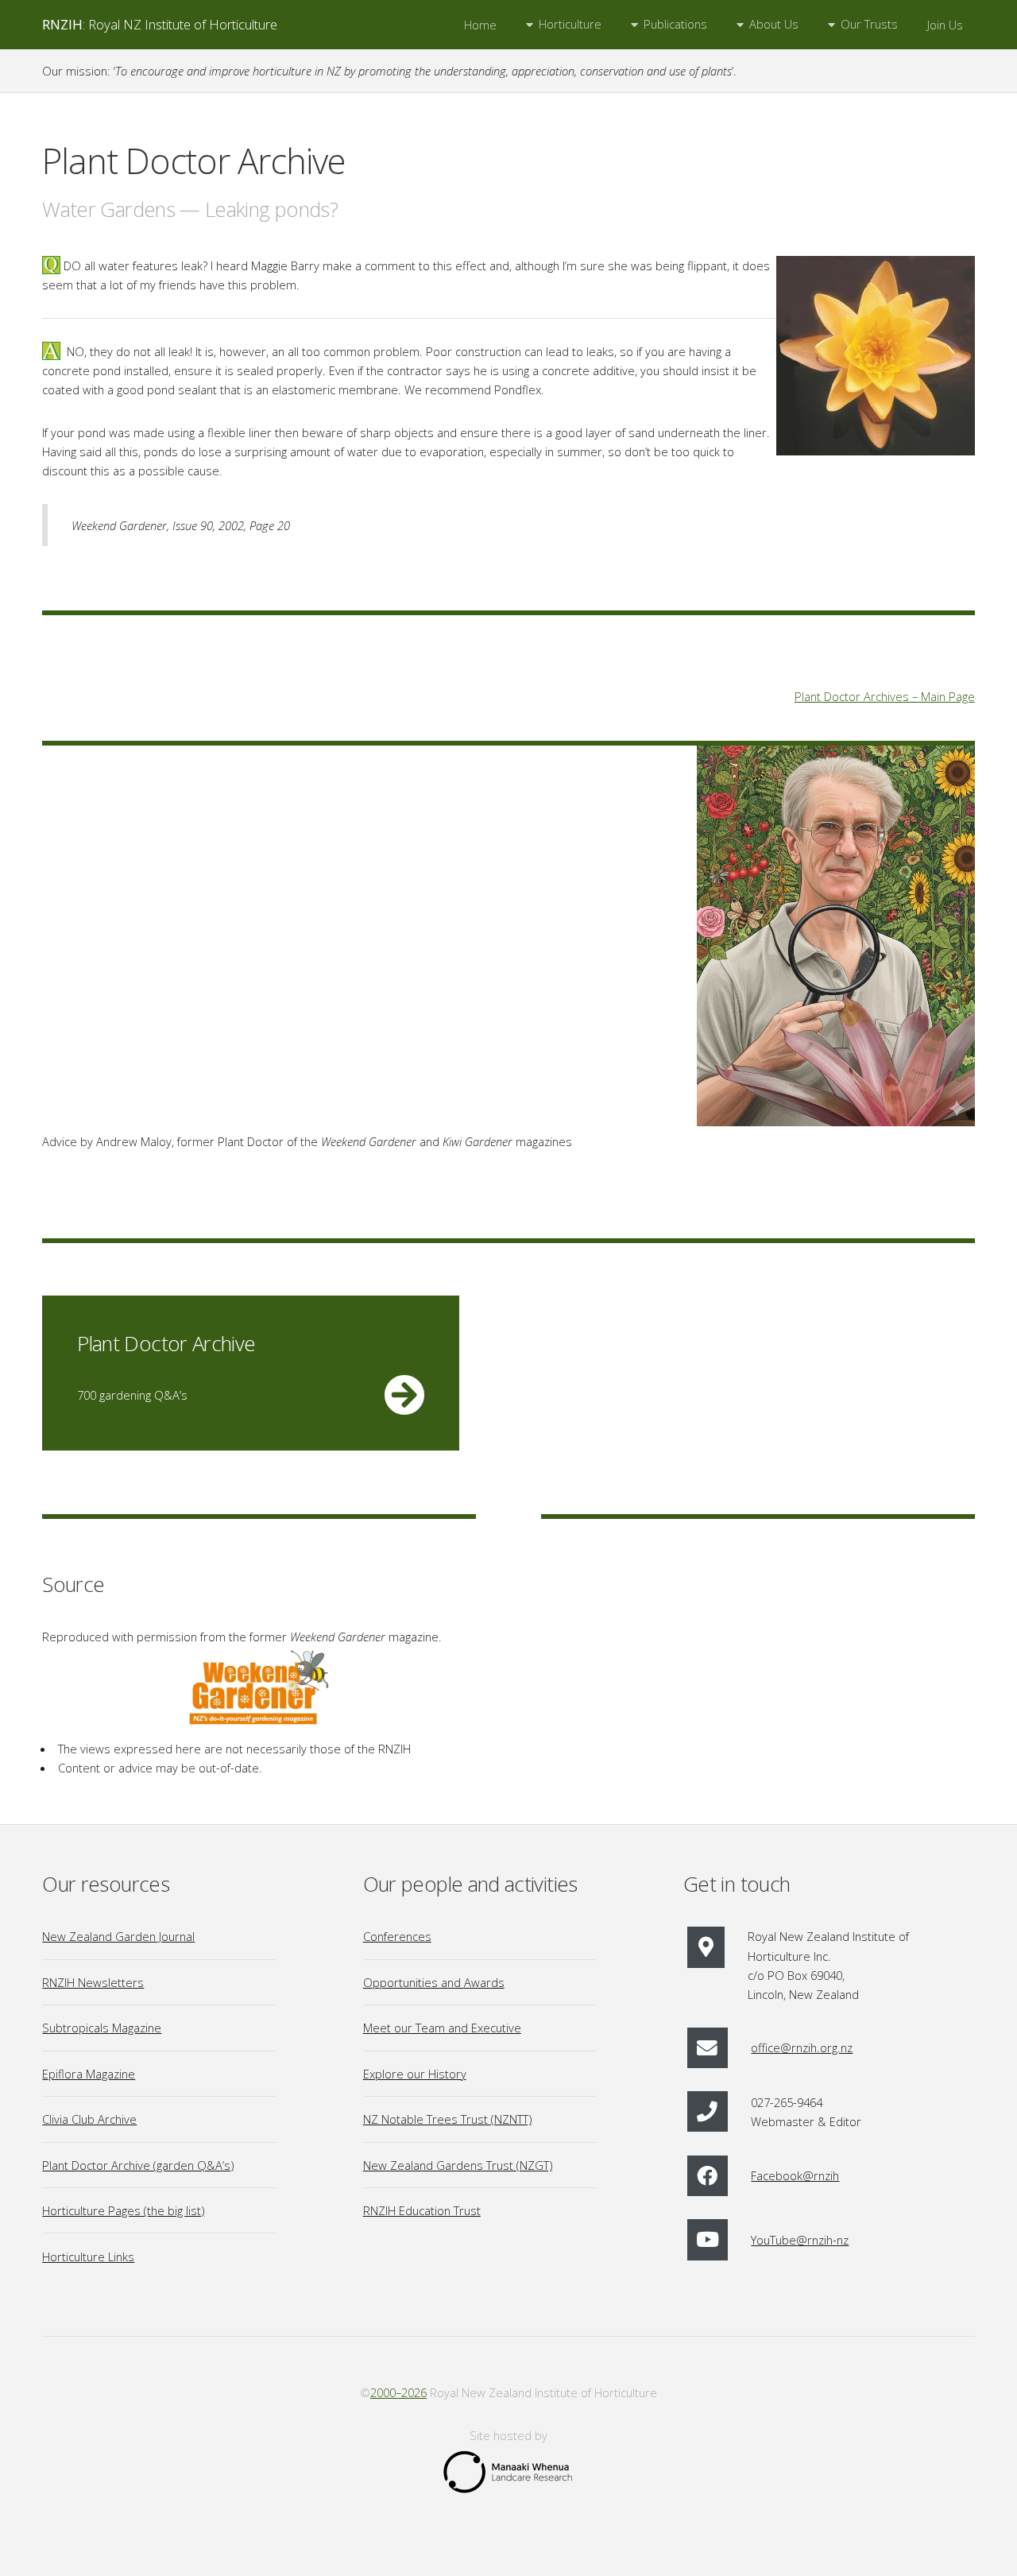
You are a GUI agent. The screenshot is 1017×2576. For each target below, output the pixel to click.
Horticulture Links (88, 2256)
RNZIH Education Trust (422, 2210)
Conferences (397, 1936)
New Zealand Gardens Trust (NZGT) (458, 2165)
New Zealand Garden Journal (118, 1936)
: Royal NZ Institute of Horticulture (160, 24)
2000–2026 (398, 2392)
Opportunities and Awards (434, 1982)
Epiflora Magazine (89, 2074)
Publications (675, 24)
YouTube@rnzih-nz (800, 2240)
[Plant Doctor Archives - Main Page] (836, 938)
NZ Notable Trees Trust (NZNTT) (447, 2119)
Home (480, 25)
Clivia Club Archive (89, 2119)
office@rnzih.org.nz (802, 2047)
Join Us (945, 25)
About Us (774, 24)
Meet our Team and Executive (442, 2028)
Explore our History (415, 2074)
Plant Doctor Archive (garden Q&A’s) (138, 2165)
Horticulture (570, 24)
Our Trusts (869, 24)
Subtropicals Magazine (102, 2028)
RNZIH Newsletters (93, 1982)
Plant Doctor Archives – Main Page (885, 696)
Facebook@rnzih (795, 2175)
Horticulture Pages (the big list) (123, 2210)
